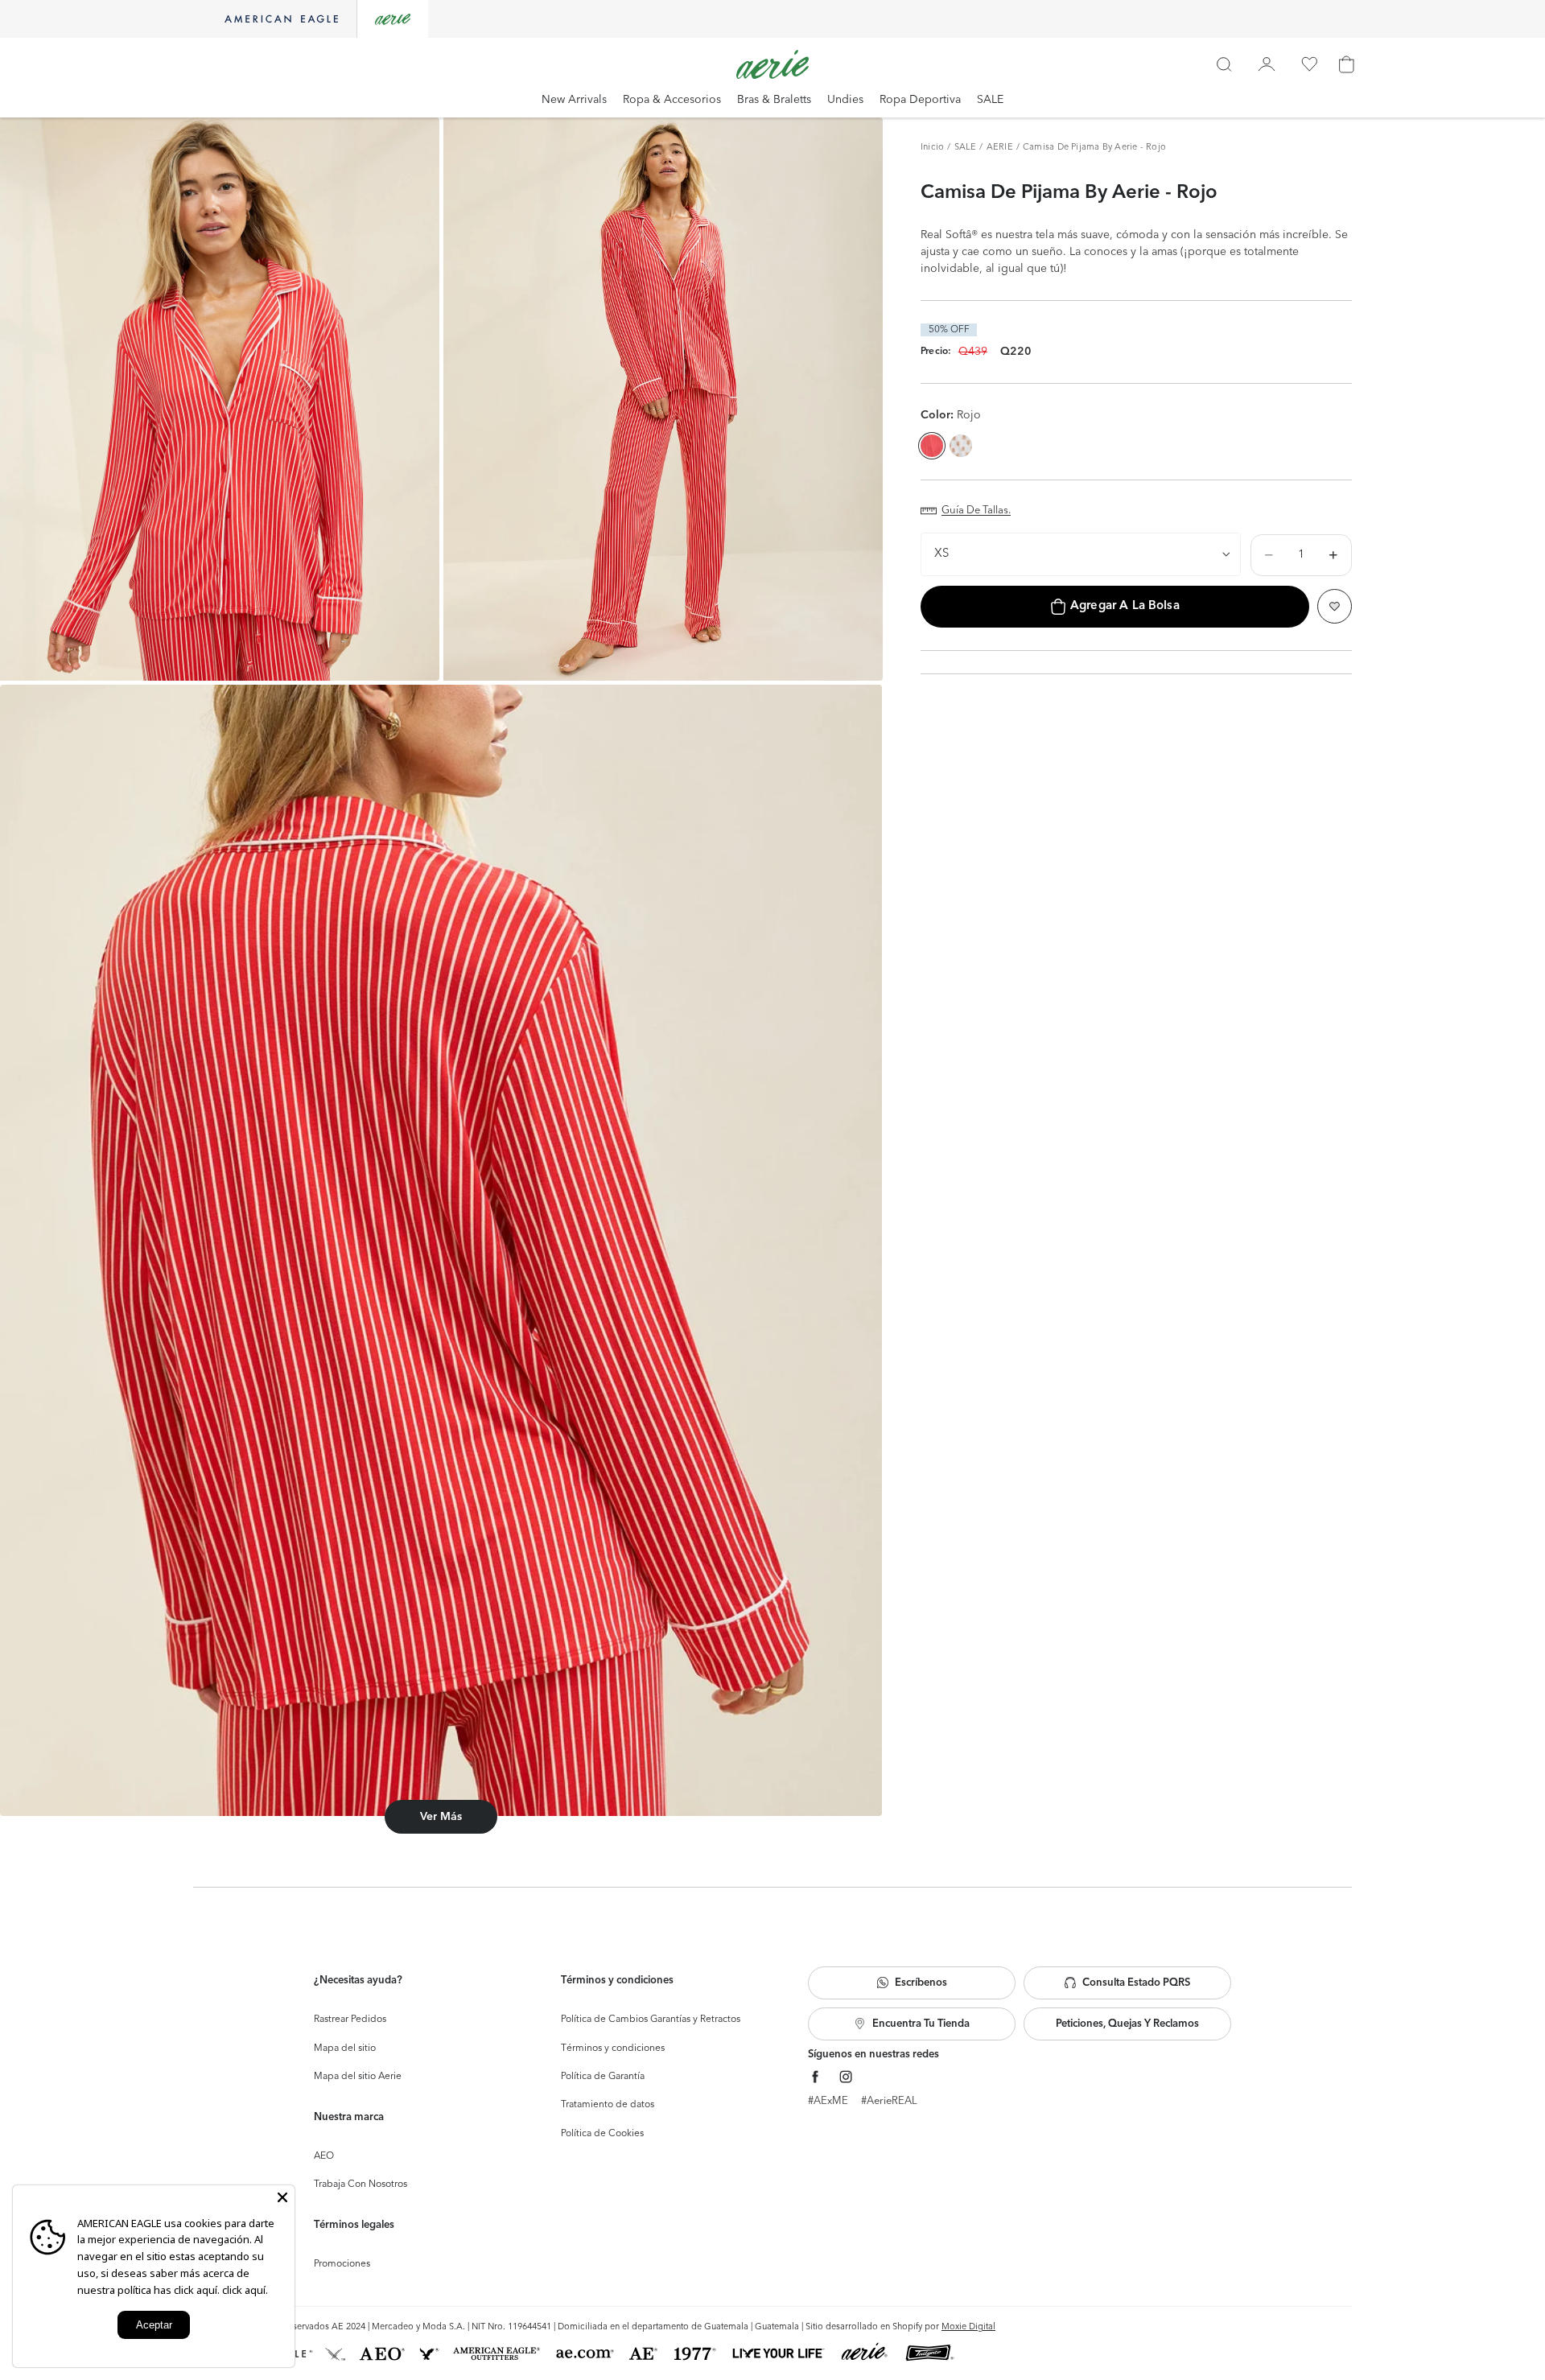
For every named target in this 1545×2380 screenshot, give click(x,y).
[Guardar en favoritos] (1335, 606)
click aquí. (245, 2290)
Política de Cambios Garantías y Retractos (651, 2020)
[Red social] (816, 2077)
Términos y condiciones (613, 2049)
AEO (324, 2156)
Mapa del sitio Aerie (358, 2077)
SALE (966, 148)
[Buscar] (1224, 64)
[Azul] (961, 446)
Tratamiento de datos (608, 2105)
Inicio (932, 148)
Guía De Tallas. (976, 511)
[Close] (282, 2197)
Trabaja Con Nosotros (360, 2184)
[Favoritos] (1309, 64)
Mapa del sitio (345, 2049)
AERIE (1000, 148)
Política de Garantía (603, 2077)
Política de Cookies (602, 2134)
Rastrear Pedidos (350, 2020)
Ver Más (441, 1817)
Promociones (342, 2264)
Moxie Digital (968, 2327)
